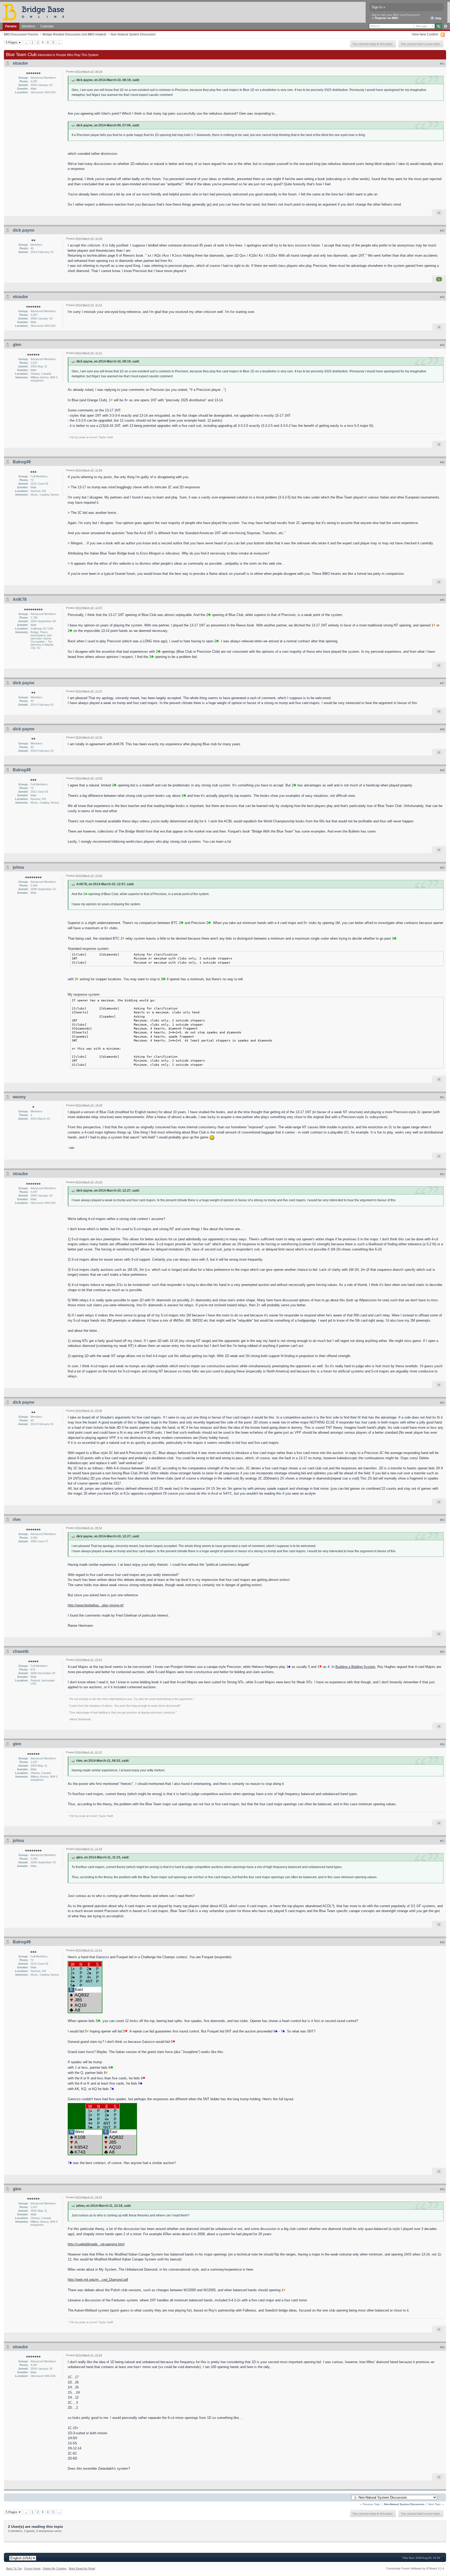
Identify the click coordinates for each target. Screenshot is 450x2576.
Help (438, 18)
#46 (442, 600)
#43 (442, 297)
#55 (442, 1652)
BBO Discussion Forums (21, 34)
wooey (19, 1097)
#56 (442, 1744)
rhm (17, 1520)
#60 (442, 2347)
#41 (442, 64)
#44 (442, 345)
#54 (442, 1520)
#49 (442, 770)
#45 (442, 462)
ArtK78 (20, 599)
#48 (442, 729)
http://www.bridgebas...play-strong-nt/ (96, 1605)
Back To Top (14, 2568)
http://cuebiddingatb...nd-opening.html (96, 2244)
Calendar (47, 26)
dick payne (24, 230)
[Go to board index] (36, 12)
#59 (442, 2189)
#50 (442, 868)
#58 (442, 1942)
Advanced (445, 26)
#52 (442, 1174)
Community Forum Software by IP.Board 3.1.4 (415, 2568)
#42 (442, 231)
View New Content (425, 34)
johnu (18, 867)
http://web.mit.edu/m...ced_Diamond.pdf (98, 2280)
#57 (442, 1841)
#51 (442, 1097)
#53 (442, 1403)
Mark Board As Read (82, 2568)
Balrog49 (22, 462)
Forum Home (32, 2568)
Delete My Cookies (55, 2568)
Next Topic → (436, 2504)
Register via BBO (387, 18)
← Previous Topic (370, 2504)
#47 (442, 683)
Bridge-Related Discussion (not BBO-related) (74, 34)
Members (29, 26)
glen (17, 345)
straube (20, 63)
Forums (11, 26)
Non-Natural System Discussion (133, 34)
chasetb (21, 1651)
